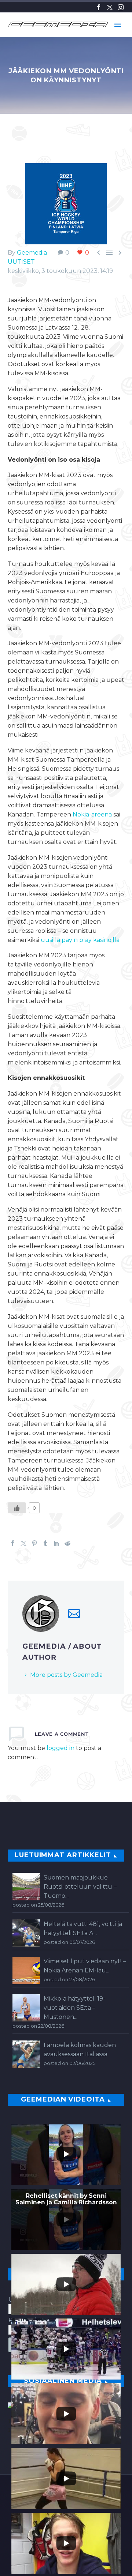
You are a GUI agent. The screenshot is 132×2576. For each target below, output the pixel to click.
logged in (60, 1748)
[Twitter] (110, 7)
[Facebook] (99, 7)
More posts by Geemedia (66, 1675)
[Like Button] (17, 1508)
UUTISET (21, 262)
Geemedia (32, 253)
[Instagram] (121, 7)
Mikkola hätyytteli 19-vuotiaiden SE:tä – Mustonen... (74, 2008)
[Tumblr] (45, 1543)
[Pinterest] (34, 1543)
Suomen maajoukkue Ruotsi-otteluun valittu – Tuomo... (80, 1887)
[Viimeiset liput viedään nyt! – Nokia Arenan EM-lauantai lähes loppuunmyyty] (26, 1970)
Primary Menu (118, 25)
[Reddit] (67, 1543)
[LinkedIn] (56, 1543)
